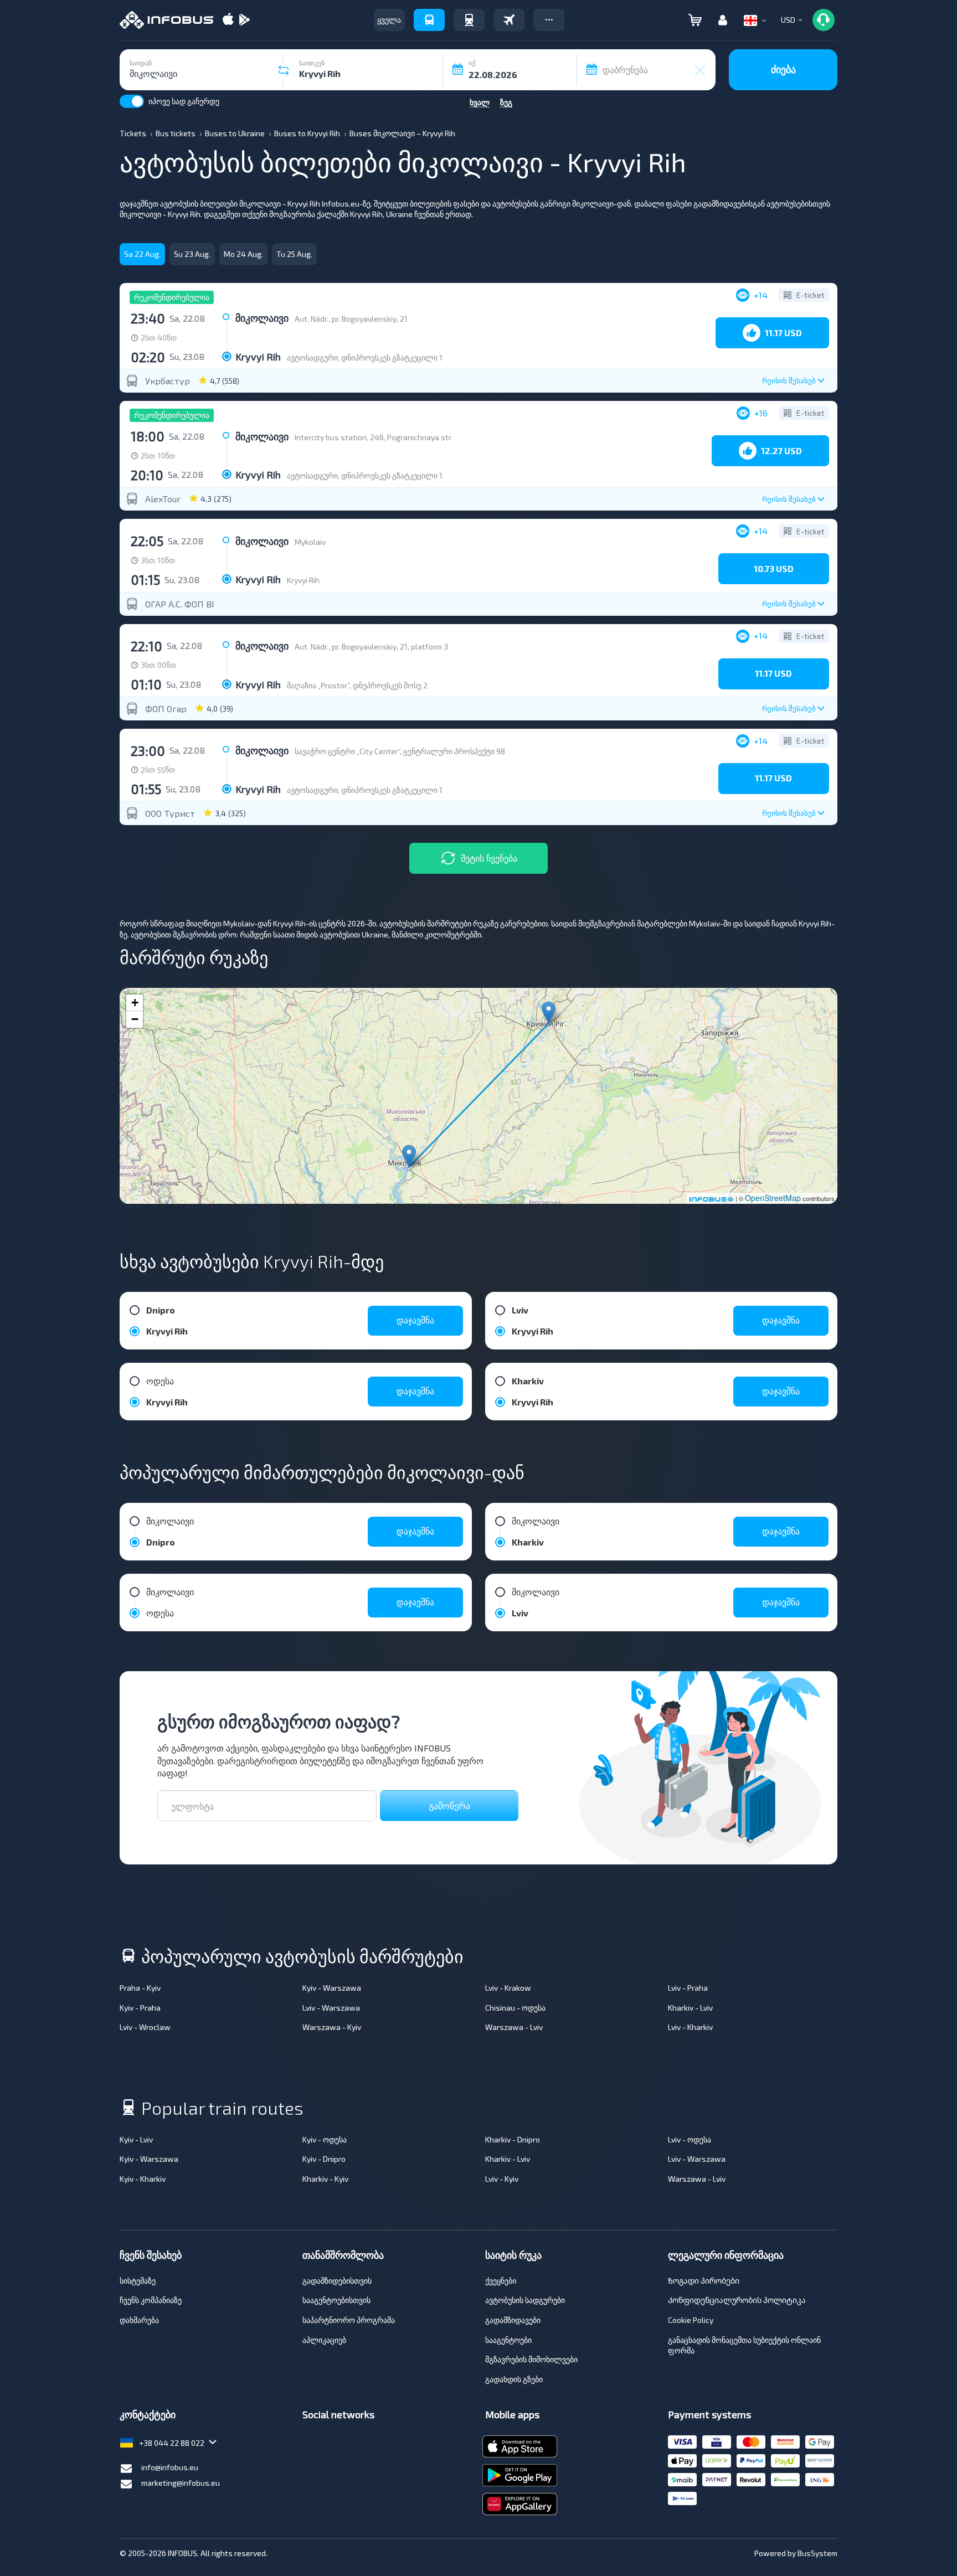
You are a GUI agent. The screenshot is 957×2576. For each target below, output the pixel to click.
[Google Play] (244, 20)
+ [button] (135, 1003)
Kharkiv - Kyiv (325, 2179)
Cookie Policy (691, 2320)
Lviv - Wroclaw (145, 2027)
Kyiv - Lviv (136, 2139)
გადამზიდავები (513, 2320)
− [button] (135, 1019)
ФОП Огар (166, 709)
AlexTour (163, 499)
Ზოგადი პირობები (704, 2281)
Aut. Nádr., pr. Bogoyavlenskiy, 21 (351, 319)
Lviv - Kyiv (502, 2179)
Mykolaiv (310, 542)
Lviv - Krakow (508, 1988)
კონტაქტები (148, 2414)
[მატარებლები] (469, 20)
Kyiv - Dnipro (324, 2159)
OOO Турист (170, 813)
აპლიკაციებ (324, 2340)
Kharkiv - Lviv (690, 2008)
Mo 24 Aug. (243, 254)
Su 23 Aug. (192, 254)
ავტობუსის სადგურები (525, 2300)
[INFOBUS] (166, 20)
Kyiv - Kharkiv (143, 2179)
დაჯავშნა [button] (415, 1320)
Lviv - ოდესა (690, 2139)
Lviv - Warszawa (331, 2008)
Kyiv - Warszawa (332, 1988)
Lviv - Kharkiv (690, 2027)
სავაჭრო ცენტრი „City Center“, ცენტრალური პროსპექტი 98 (400, 751)
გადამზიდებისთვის (337, 2281)
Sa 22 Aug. (142, 254)
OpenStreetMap (773, 1198)
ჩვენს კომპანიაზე (151, 2300)
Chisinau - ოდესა (515, 2008)
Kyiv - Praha (140, 2008)
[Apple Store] (228, 20)
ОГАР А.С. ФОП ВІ (180, 604)
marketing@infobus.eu (181, 2483)
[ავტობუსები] (429, 20)
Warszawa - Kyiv (332, 2027)
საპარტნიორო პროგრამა (349, 2320)
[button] (549, 20)
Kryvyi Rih (303, 580)
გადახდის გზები (514, 2379)
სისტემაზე (138, 2281)
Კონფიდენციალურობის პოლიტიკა (737, 2300)
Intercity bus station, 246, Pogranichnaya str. (374, 437)
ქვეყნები (501, 2281)
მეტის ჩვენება (489, 858)
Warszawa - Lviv (514, 2027)
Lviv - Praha (688, 1988)
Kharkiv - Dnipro (513, 2139)
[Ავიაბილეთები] (509, 20)
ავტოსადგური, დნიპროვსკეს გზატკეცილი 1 (365, 357)
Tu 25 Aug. (294, 254)
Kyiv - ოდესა (325, 2139)
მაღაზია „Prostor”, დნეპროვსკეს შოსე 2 (357, 685)
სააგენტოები (508, 2340)
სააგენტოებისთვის (336, 2300)
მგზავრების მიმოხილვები (531, 2359)
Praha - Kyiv (140, 1988)
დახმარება (139, 2320)
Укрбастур (168, 381)
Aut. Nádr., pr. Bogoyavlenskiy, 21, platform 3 (371, 646)
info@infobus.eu (170, 2467)
